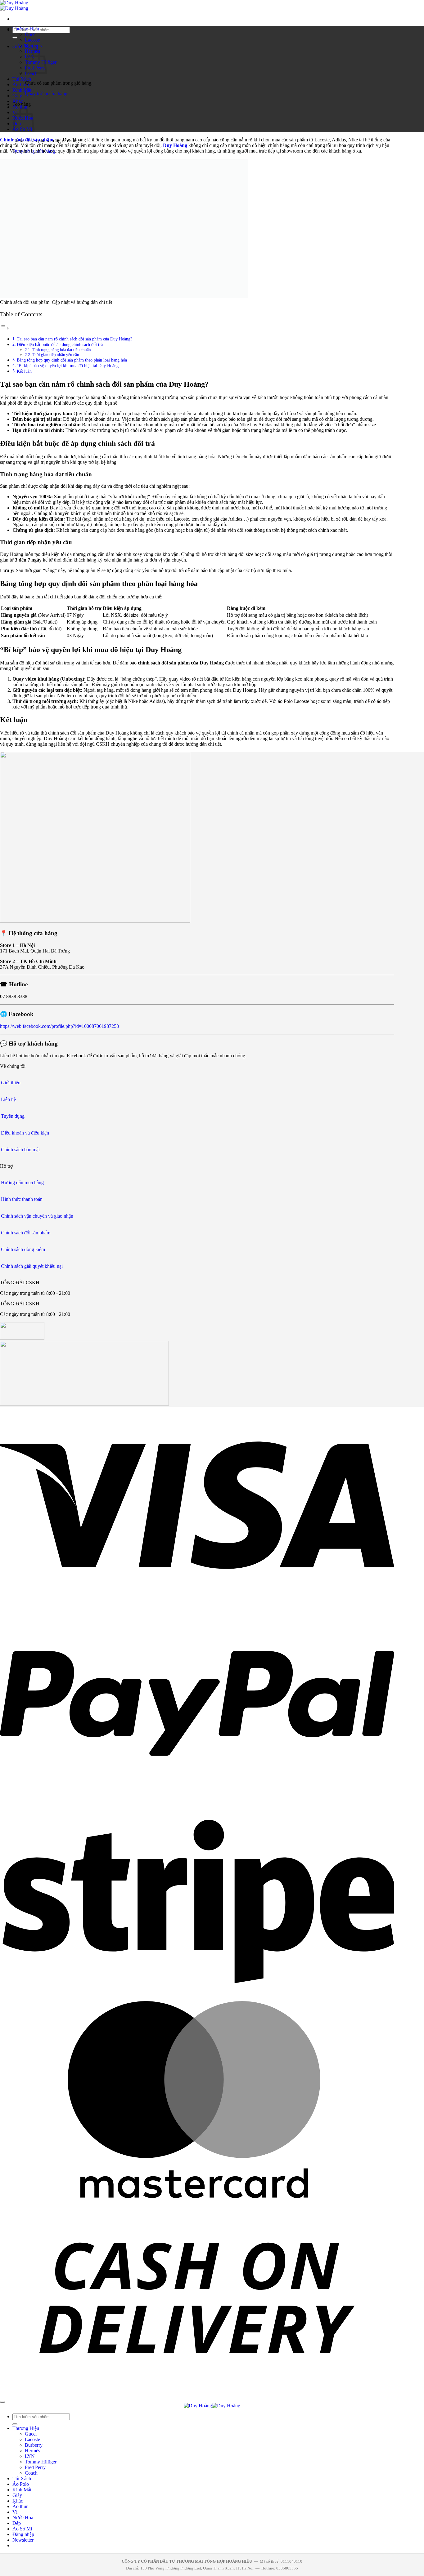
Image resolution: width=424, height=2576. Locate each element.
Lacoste (32, 40)
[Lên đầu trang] (2, 2402)
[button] (23, 2540)
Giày (17, 96)
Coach (31, 2473)
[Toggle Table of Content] (5, 328)
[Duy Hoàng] (14, 5)
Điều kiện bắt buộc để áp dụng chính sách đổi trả (60, 344)
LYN (30, 2456)
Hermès (32, 2451)
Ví (15, 2512)
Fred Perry (35, 2467)
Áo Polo (21, 84)
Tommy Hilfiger (41, 2462)
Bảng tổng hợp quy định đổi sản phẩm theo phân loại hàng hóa (72, 360)
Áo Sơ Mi (22, 2529)
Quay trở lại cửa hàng (46, 93)
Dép (17, 2523)
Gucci (31, 34)
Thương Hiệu (26, 29)
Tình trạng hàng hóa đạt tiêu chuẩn (61, 350)
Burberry (34, 45)
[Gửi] (15, 38)
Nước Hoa (23, 2518)
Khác (18, 101)
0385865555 (287, 2568)
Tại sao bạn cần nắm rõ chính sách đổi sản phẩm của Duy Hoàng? (74, 339)
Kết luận (24, 371)
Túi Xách (22, 79)
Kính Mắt (22, 90)
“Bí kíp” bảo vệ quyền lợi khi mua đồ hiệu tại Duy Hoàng (68, 366)
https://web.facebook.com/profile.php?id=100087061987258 (59, 1026)
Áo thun (20, 2506)
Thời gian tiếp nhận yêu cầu (56, 355)
